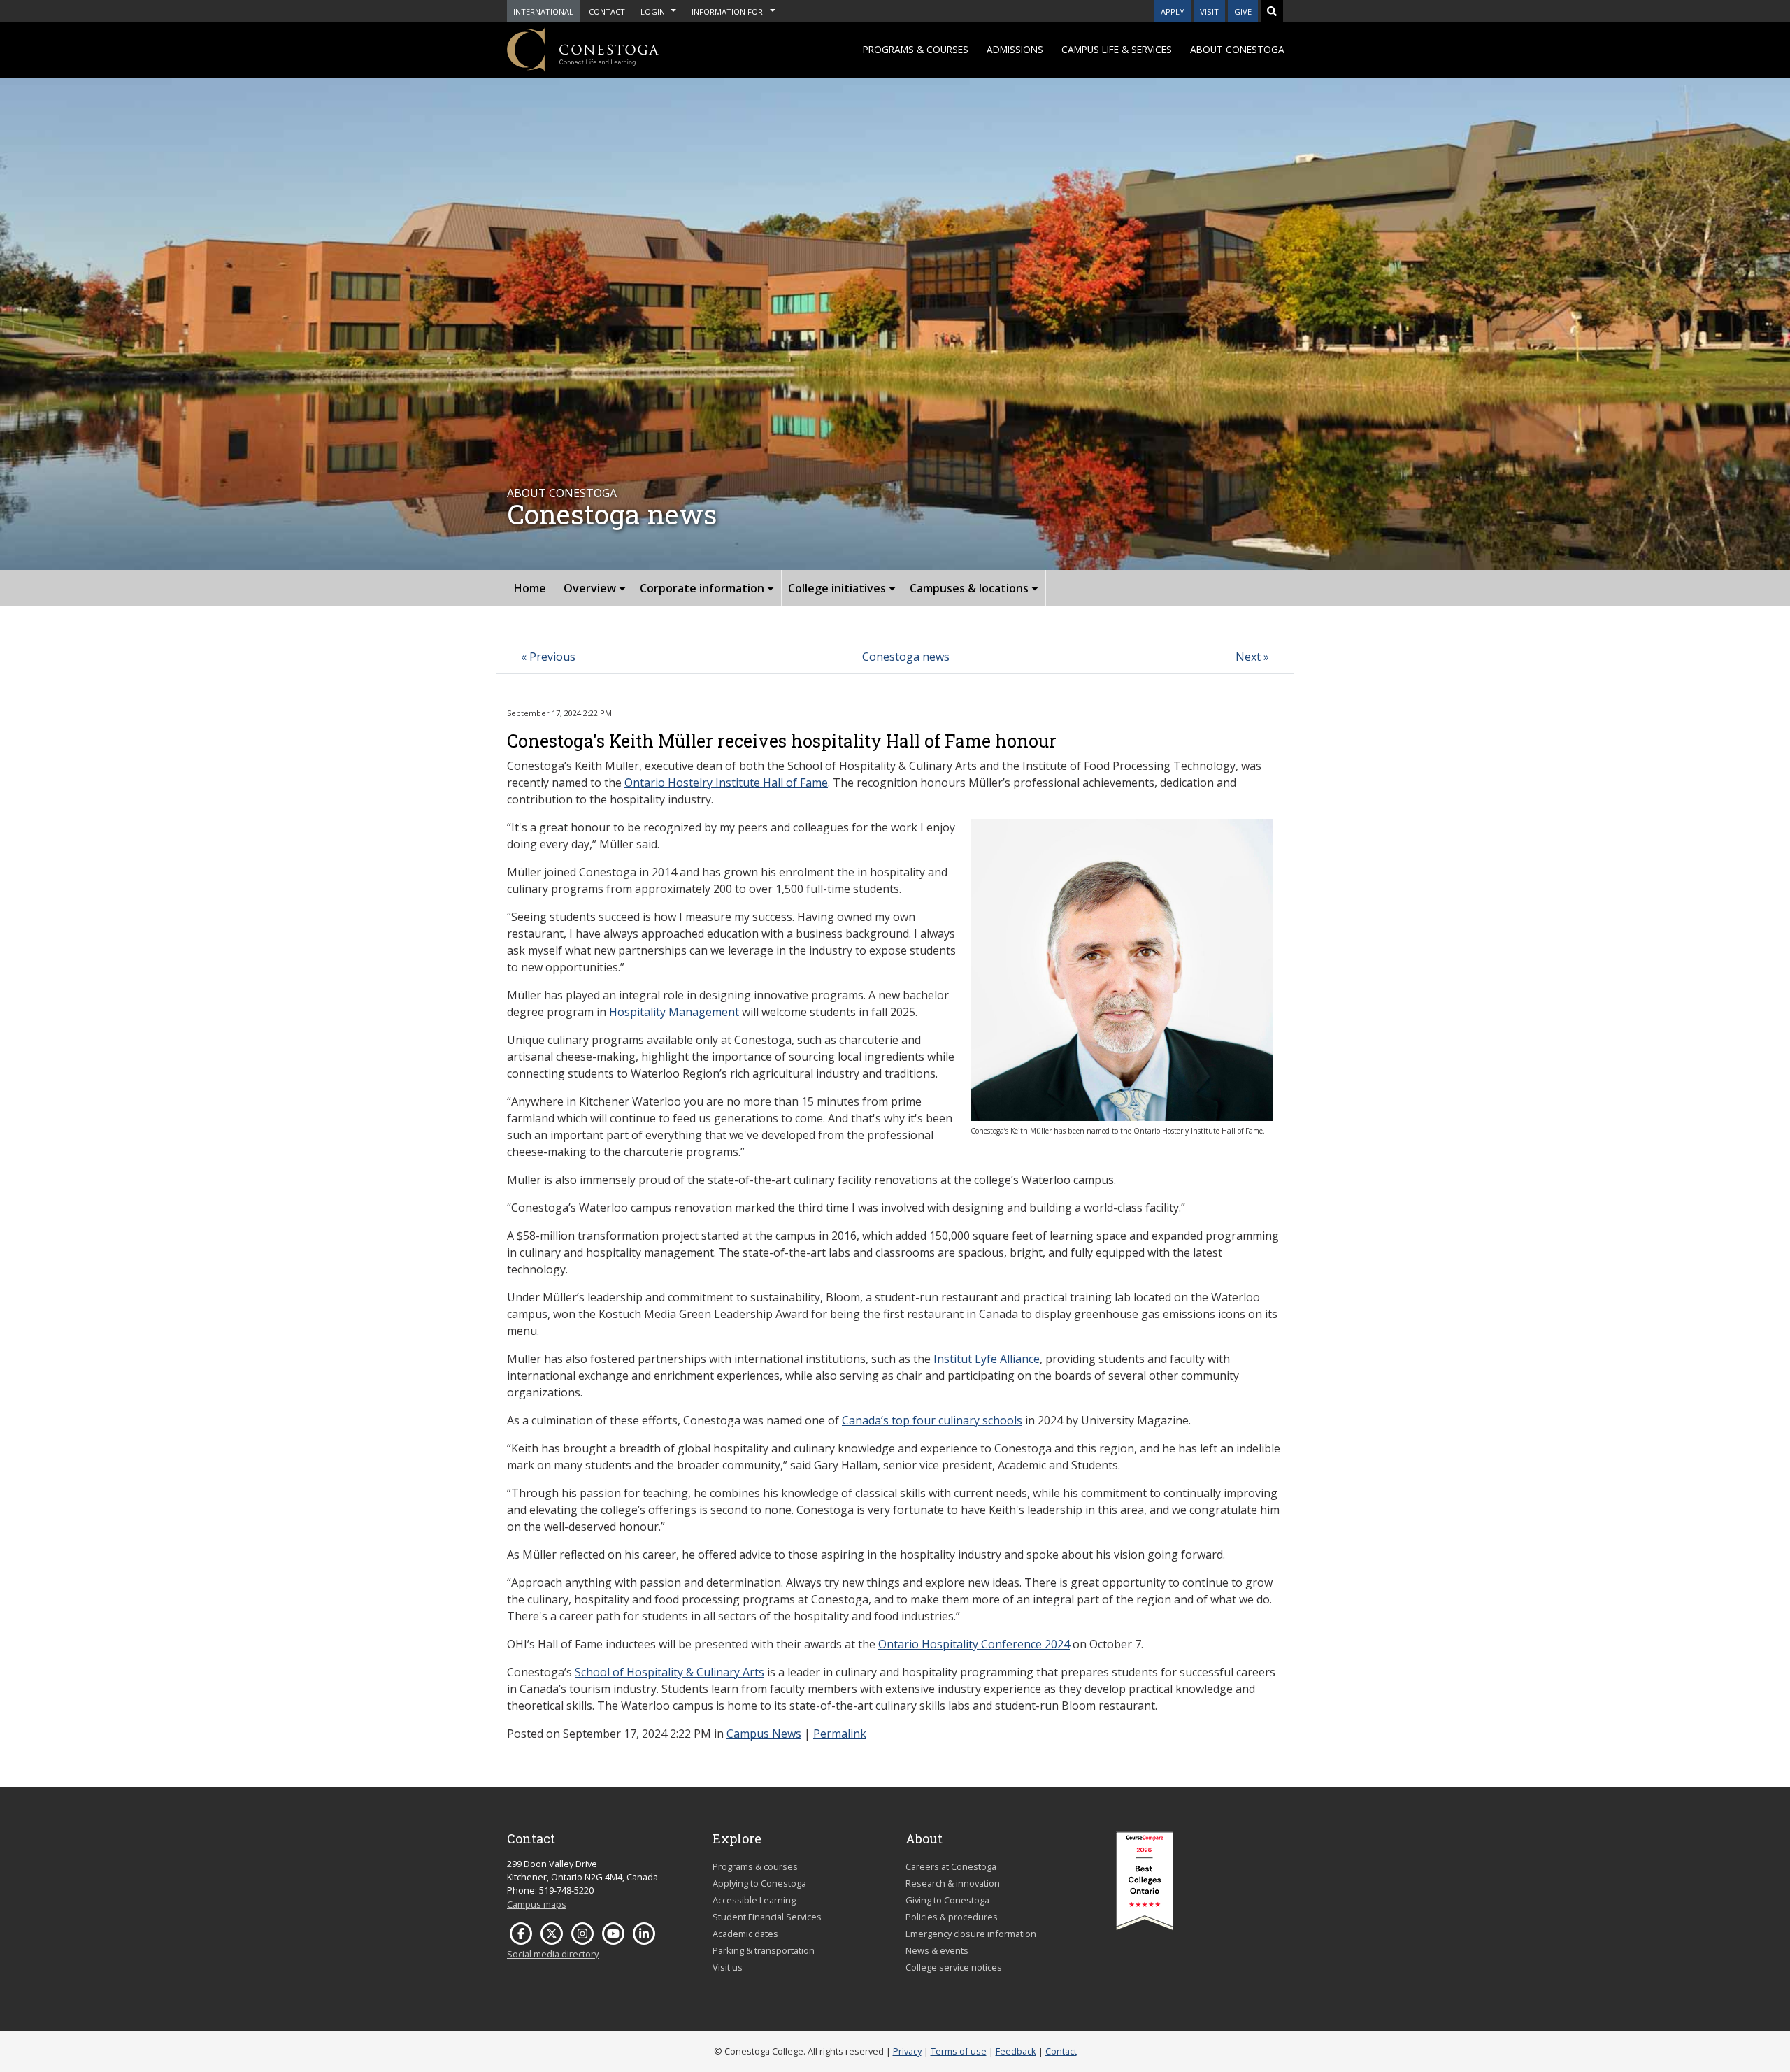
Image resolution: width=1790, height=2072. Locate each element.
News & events (937, 1950)
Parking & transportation (764, 1950)
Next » (1252, 657)
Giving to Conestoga (947, 1900)
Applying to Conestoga (759, 1883)
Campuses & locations (971, 588)
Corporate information (703, 588)
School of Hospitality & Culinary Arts (670, 1672)
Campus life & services (1117, 49)
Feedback (1016, 2051)
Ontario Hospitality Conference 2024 (974, 1644)
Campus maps (537, 1904)
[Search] (1272, 11)
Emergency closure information (971, 1934)
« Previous (548, 657)
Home (530, 588)
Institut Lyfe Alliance (987, 1359)
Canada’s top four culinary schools (932, 1420)
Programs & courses (916, 49)
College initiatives (838, 588)
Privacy (907, 2051)
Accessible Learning (754, 1900)
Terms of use (959, 2051)
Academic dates (745, 1934)
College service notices (954, 1967)
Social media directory (553, 1954)
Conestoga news (906, 657)
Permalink (840, 1734)
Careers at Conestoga (951, 1866)
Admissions (1015, 49)
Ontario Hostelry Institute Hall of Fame (726, 783)
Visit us (728, 1967)
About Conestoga (1237, 49)
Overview (591, 588)
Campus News (764, 1734)
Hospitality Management (674, 1012)
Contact (1061, 2051)
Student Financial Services (767, 1917)
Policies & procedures (952, 1917)
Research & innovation (953, 1883)
